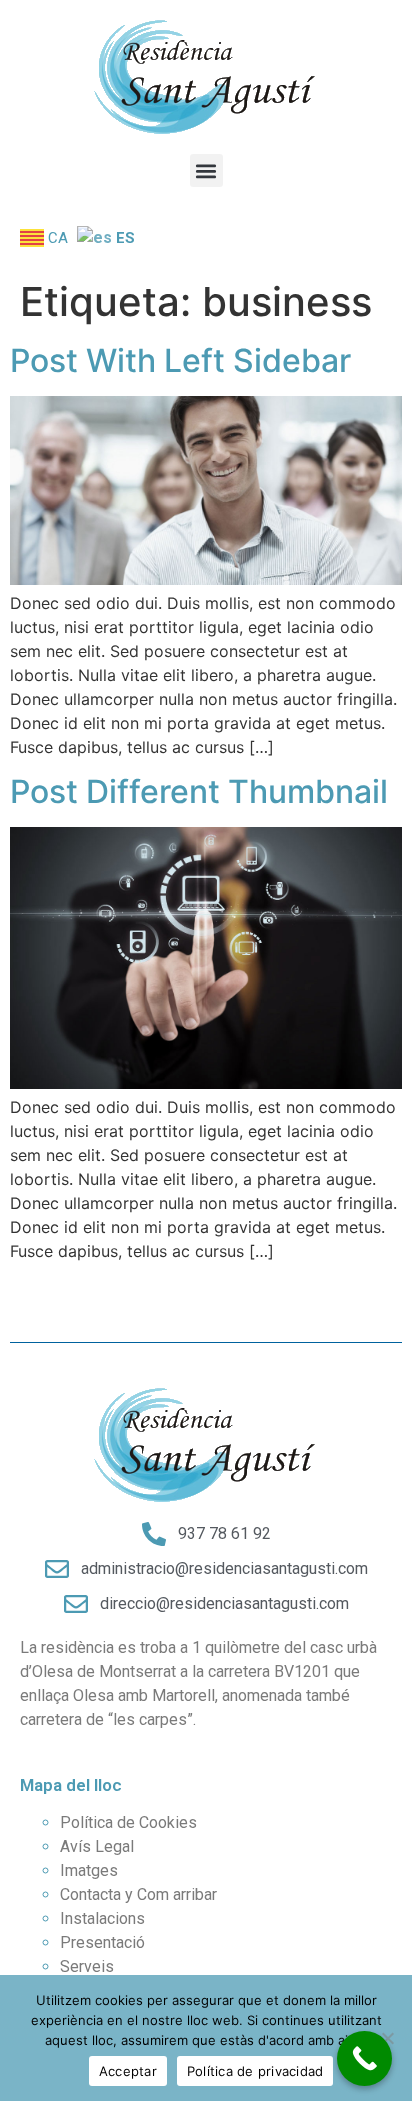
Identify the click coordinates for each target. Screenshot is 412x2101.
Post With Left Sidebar (180, 360)
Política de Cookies (128, 1822)
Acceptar (128, 2071)
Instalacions (102, 1918)
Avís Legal (97, 1846)
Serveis (87, 1966)
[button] (206, 170)
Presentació (102, 1942)
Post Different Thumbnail (199, 791)
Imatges (89, 1870)
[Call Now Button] (364, 2058)
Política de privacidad (255, 2071)
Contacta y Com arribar (138, 1894)
